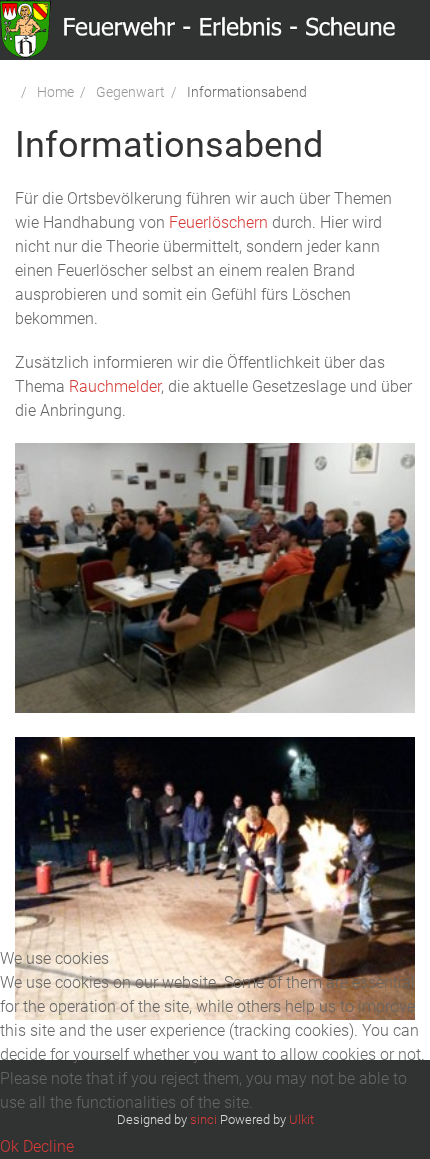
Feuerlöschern (218, 222)
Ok (9, 1146)
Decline (48, 1146)
